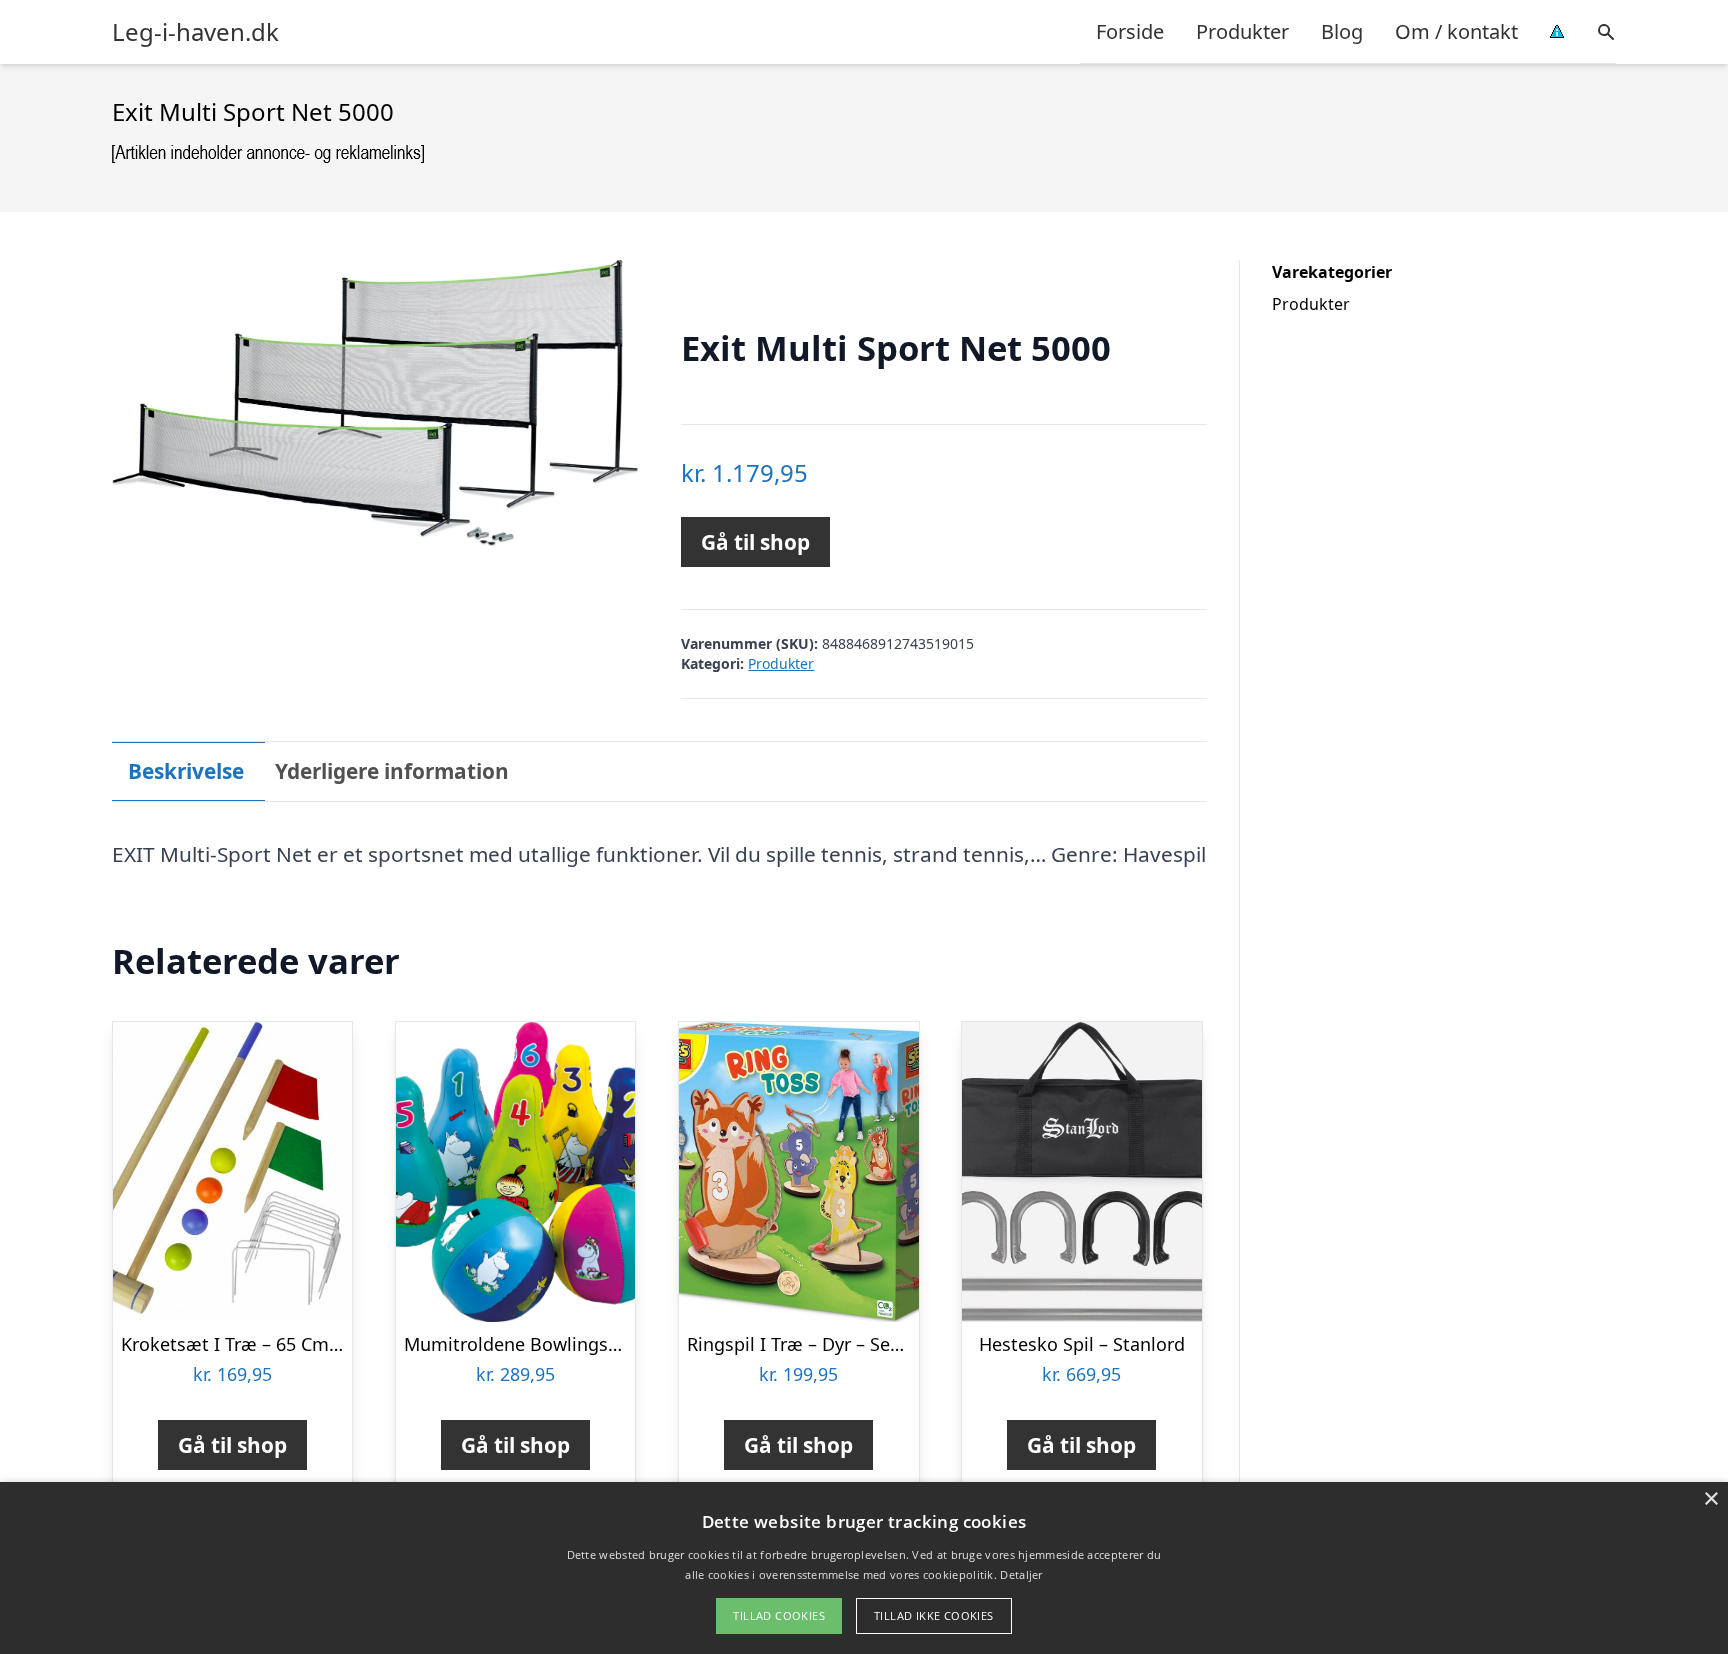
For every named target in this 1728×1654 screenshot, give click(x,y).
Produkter (1242, 31)
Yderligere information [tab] (392, 771)
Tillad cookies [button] (779, 1615)
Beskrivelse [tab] (186, 771)
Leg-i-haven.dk (195, 32)
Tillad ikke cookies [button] (934, 1615)
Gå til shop (755, 542)
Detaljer (1021, 1574)
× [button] (1710, 1499)
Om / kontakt (1456, 31)
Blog (1342, 31)
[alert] (864, 1568)
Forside (1130, 31)
